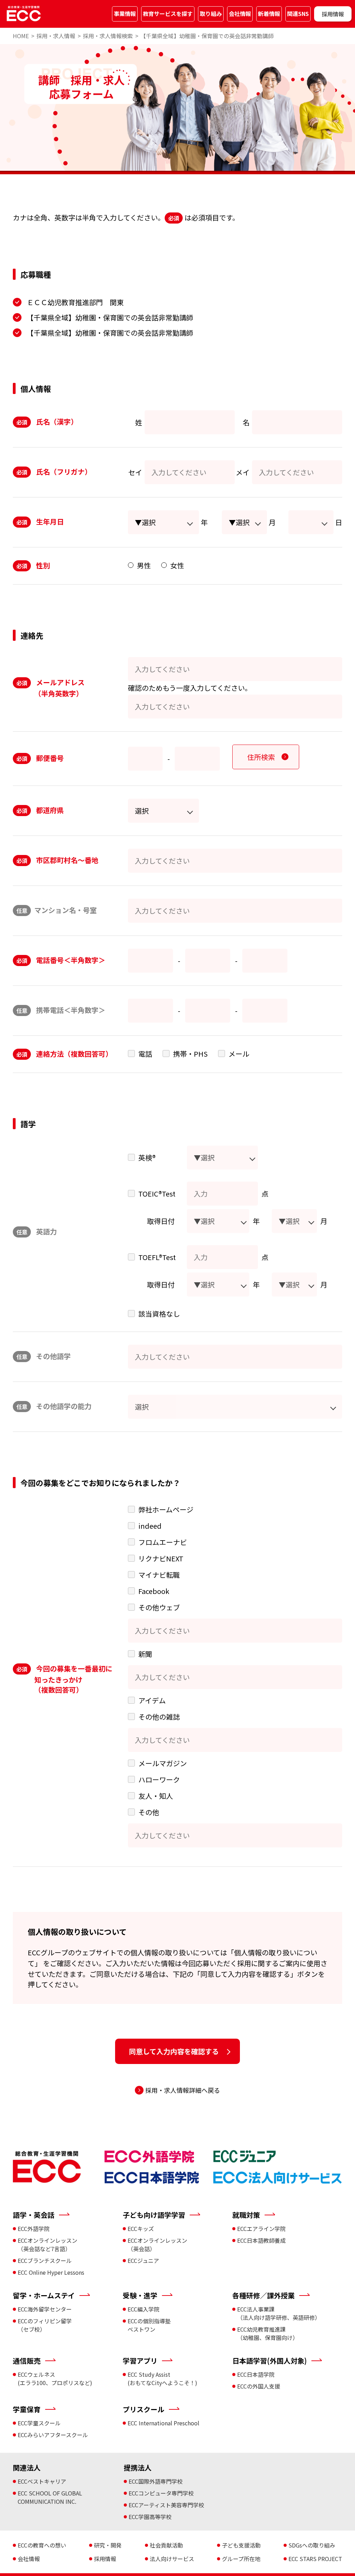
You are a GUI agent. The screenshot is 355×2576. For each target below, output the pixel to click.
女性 (177, 565)
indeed (150, 1526)
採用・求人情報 (56, 36)
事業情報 (125, 14)
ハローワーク (159, 1780)
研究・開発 (108, 2545)
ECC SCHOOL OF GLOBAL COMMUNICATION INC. (50, 2497)
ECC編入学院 (144, 2309)
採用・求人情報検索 (108, 36)
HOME (21, 36)
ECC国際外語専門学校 (156, 2481)
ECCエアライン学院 (261, 2229)
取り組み (211, 14)
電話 (145, 1054)
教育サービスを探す (168, 14)
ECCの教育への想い (42, 2545)
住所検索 (261, 757)
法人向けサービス (172, 2559)
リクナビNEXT (161, 1558)
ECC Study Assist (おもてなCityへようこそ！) (162, 2378)
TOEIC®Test (157, 1194)
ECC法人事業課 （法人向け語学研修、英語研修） (279, 2313)
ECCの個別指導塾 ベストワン (149, 2325)
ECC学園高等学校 (150, 2517)
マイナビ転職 (159, 1575)
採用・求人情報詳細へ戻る (183, 2090)
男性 (144, 565)
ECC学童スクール (39, 2423)
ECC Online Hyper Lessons (51, 2272)
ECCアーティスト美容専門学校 (166, 2505)
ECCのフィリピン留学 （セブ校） (45, 2325)
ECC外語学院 (34, 2229)
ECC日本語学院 (256, 2374)
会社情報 (240, 14)
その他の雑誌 (159, 1717)
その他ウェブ (159, 1607)
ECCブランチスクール (45, 2260)
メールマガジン (163, 1763)
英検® (147, 1157)
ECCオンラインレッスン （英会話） (157, 2244)
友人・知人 (156, 1796)
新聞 (145, 1654)
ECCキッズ (141, 2229)
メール (239, 1054)
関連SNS (298, 14)
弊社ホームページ (166, 1509)
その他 (149, 1812)
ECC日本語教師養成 (261, 2240)
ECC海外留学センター (45, 2309)
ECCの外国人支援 (259, 2386)
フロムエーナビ (163, 1542)
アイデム (152, 1700)
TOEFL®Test (157, 1257)
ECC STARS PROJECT (315, 2559)
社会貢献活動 (166, 2545)
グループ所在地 (241, 2559)
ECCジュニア (143, 2260)
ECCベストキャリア (42, 2481)
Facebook (154, 1591)
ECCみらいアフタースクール (53, 2435)
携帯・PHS (190, 1054)
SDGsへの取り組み (312, 2545)
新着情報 (269, 14)
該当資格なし (159, 1314)
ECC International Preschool (163, 2423)
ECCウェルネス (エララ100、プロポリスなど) (55, 2378)
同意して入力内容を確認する (174, 2051)
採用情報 (333, 14)
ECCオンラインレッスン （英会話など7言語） (47, 2244)
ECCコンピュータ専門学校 (161, 2493)
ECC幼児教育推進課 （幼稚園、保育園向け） (268, 2333)
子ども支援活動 (241, 2545)
